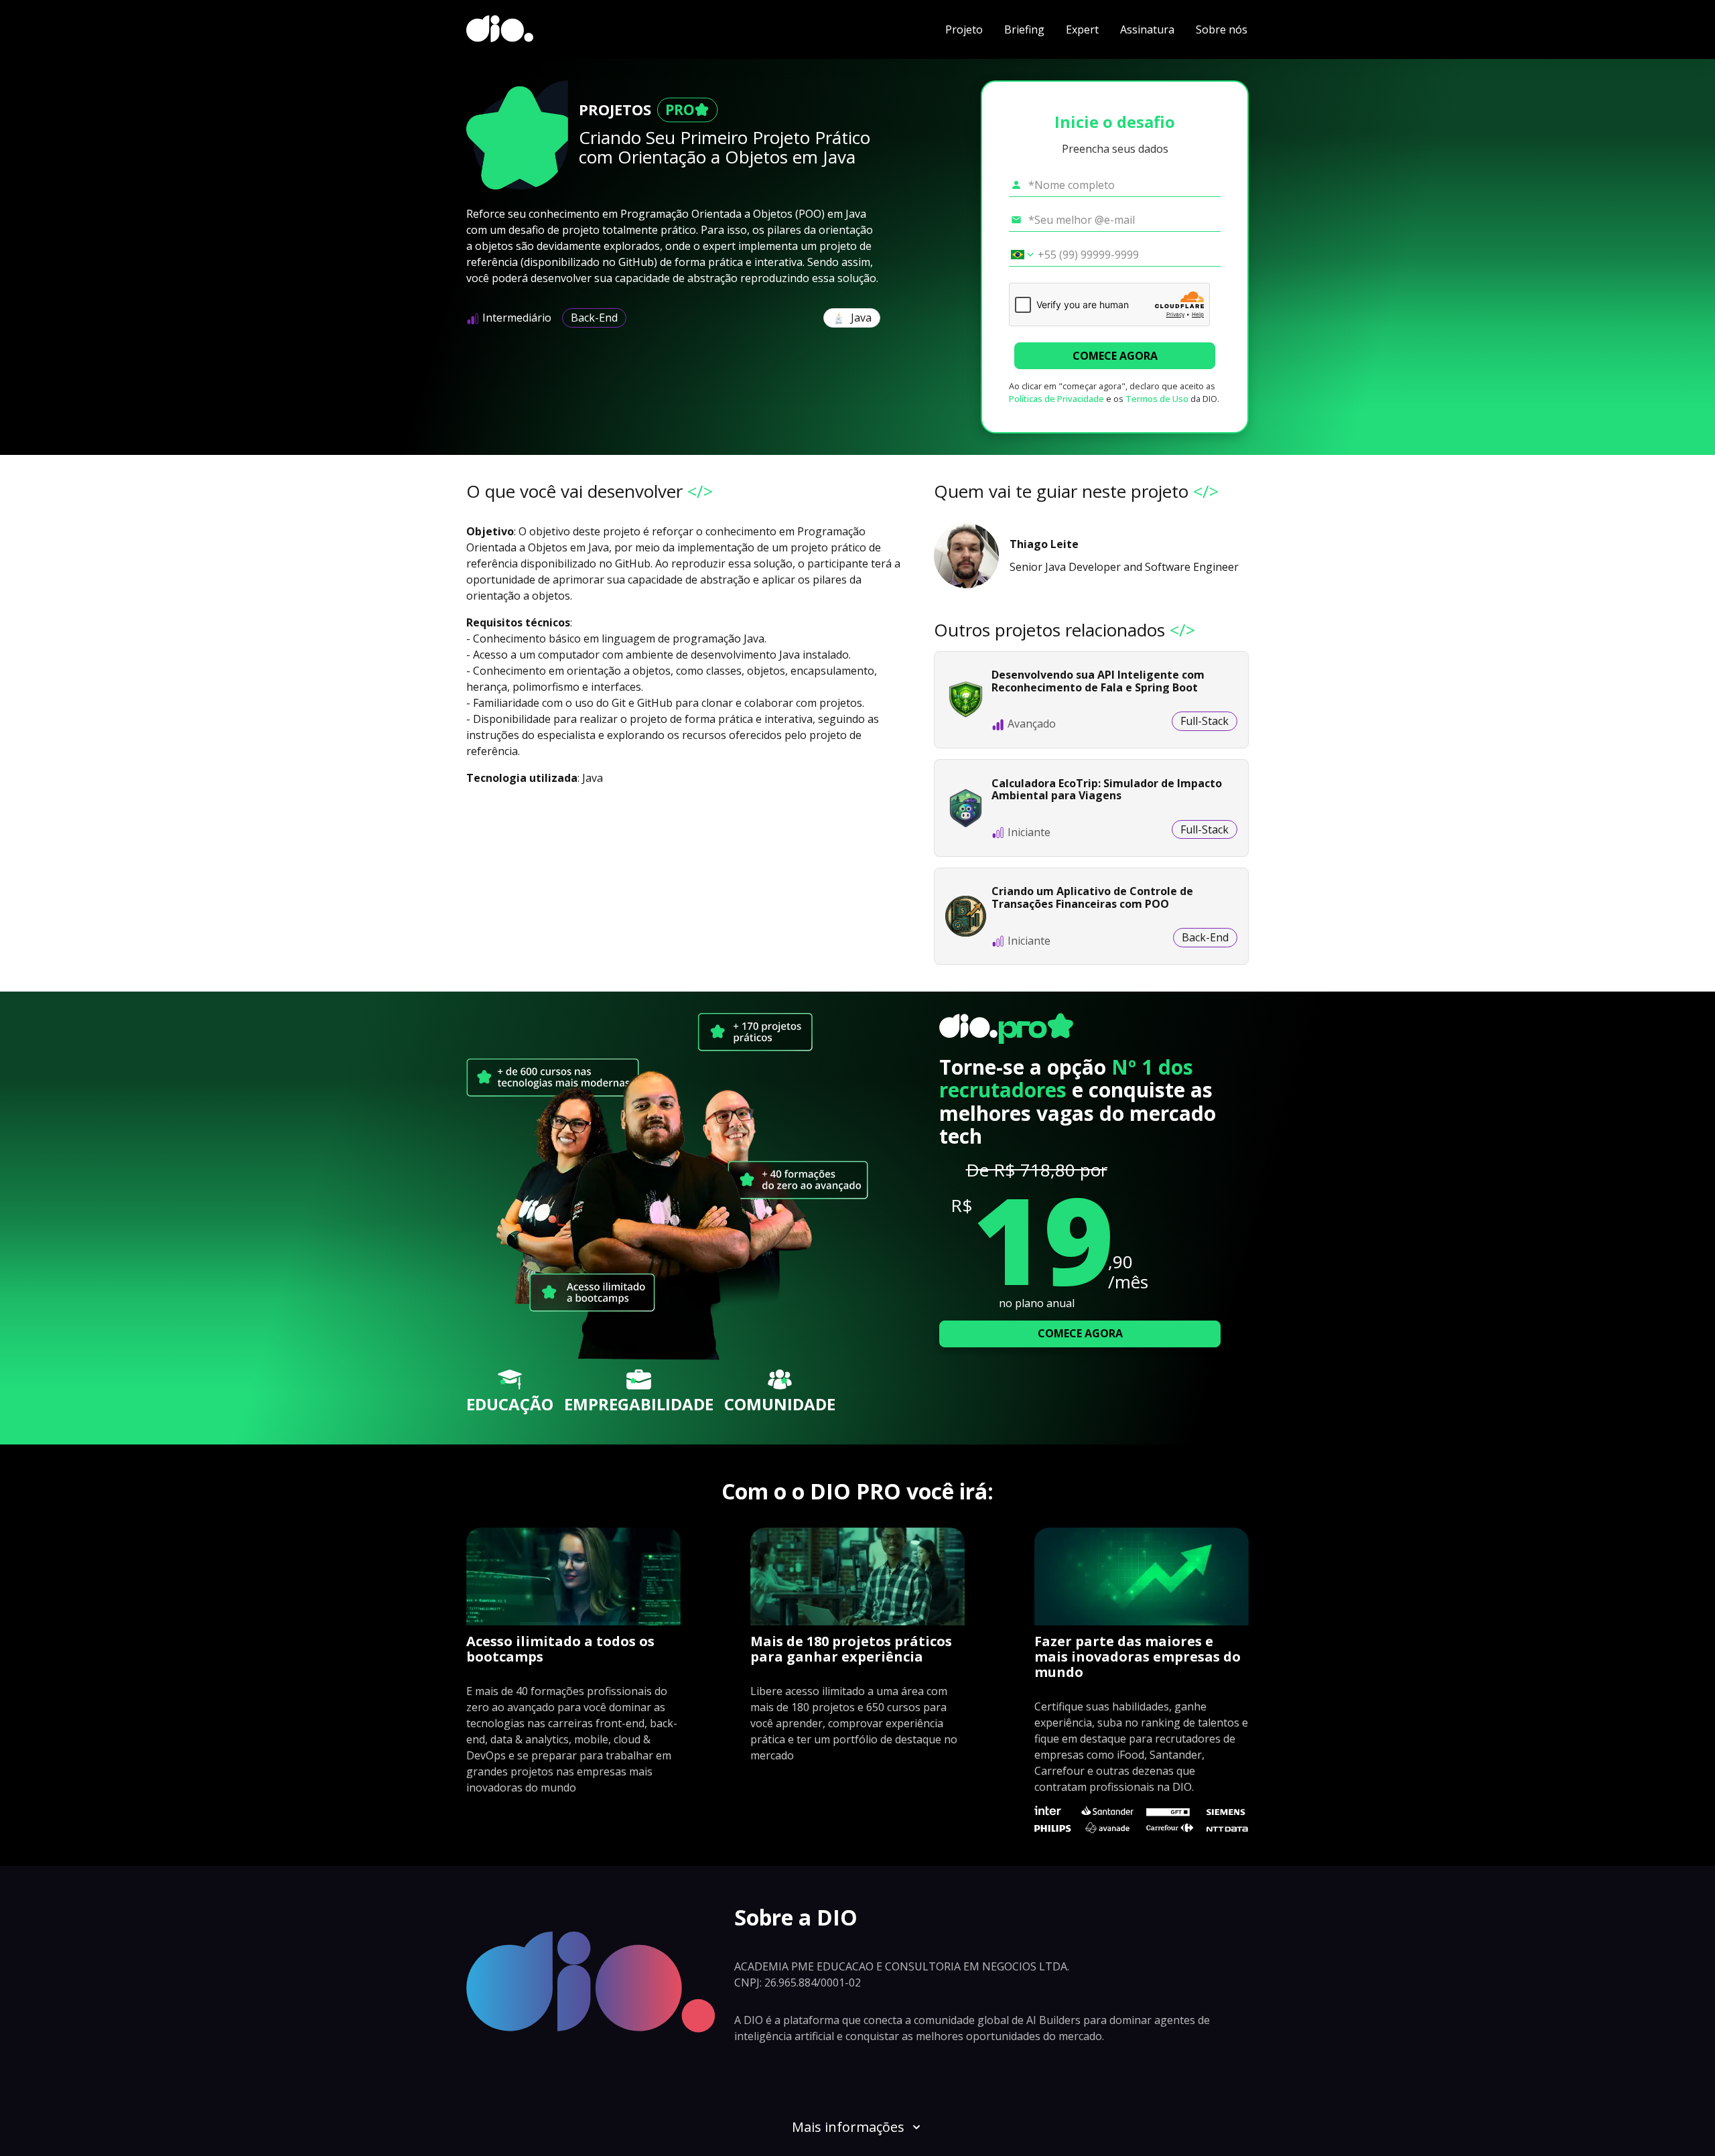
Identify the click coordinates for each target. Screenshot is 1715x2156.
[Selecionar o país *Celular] (1018, 255)
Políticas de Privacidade (1056, 399)
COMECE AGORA (1115, 356)
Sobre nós (1222, 29)
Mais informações (848, 2127)
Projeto (964, 29)
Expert (1082, 29)
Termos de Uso (1157, 399)
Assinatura (1147, 29)
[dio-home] (500, 29)
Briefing (1024, 29)
